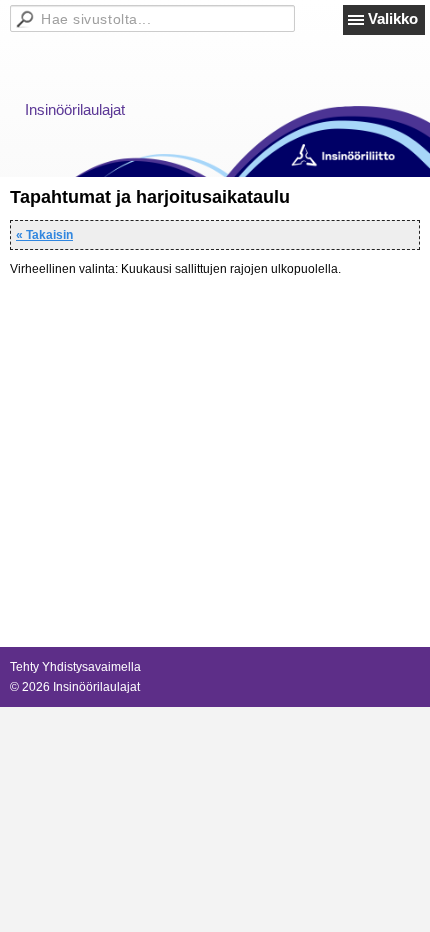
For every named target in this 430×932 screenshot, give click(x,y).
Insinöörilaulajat (75, 109)
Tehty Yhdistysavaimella (75, 667)
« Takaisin (44, 235)
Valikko (393, 18)
